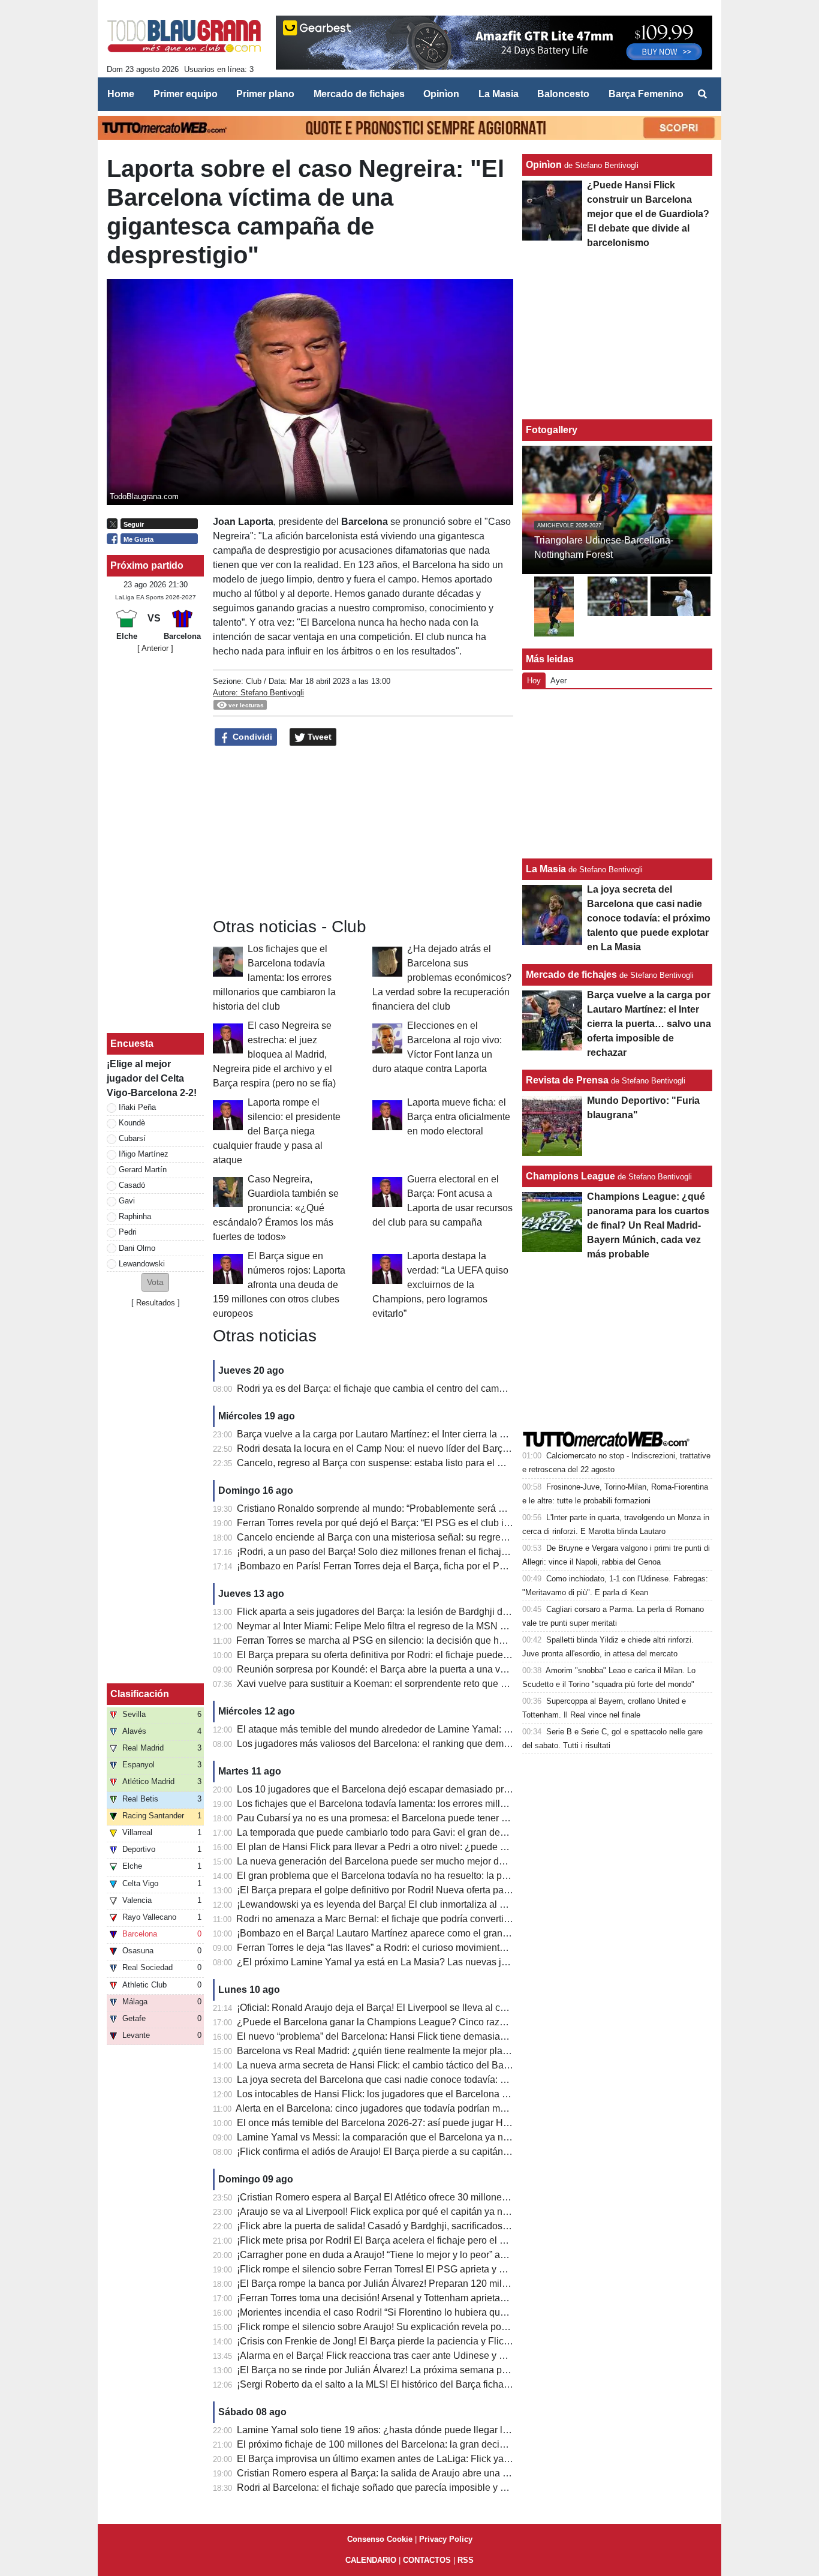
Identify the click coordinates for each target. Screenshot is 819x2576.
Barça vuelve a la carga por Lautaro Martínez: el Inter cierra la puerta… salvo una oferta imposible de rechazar (470, 1434)
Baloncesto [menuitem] (563, 94)
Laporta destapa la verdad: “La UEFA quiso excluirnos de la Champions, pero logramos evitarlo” (440, 1285)
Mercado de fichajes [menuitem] (359, 94)
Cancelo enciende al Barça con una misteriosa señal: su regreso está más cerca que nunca (431, 1537)
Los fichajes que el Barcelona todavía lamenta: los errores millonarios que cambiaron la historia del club (274, 978)
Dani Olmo (137, 1248)
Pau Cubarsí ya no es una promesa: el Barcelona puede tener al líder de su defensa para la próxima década (466, 1818)
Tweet (318, 737)
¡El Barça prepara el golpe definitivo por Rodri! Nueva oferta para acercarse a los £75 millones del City (454, 1890)
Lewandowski (142, 1264)
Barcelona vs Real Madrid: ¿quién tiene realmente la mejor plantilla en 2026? (401, 2051)
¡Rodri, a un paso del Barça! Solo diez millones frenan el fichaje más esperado (403, 1552)
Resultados (156, 1303)
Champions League (570, 1176)
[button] (155, 1282)
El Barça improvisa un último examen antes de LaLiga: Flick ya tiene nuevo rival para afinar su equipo (453, 2459)
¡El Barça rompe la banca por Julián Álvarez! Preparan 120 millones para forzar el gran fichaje (436, 2284)
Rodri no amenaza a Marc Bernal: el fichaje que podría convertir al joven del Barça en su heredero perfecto (463, 1919)
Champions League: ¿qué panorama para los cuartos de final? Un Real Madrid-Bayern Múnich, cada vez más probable (648, 1225)
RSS (466, 2560)
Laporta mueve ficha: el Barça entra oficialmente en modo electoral (459, 1117)
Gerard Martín (143, 1170)
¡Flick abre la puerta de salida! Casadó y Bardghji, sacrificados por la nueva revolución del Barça (442, 2226)
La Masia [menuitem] (499, 94)
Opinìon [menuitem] (441, 94)
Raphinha (135, 1216)
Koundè (132, 1123)
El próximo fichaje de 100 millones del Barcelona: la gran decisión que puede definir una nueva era (447, 2444)
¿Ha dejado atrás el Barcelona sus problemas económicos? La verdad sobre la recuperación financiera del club (442, 978)
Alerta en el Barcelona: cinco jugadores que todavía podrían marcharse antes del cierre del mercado (448, 2108)
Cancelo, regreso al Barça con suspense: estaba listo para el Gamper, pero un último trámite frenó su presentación (479, 1463)
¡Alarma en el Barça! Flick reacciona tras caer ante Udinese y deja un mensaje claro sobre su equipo (450, 2356)
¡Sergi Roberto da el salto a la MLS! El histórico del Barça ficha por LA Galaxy (401, 2384)
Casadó (132, 1185)
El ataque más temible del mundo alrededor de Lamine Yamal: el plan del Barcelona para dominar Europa (462, 1729)
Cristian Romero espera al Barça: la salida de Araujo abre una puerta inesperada (408, 2473)
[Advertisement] (363, 832)
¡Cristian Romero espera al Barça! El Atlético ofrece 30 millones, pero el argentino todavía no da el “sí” (453, 2197)
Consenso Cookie (380, 2539)
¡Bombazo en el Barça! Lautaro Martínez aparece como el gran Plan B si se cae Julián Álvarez (437, 1933)
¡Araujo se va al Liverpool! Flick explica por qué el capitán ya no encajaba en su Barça (420, 2212)
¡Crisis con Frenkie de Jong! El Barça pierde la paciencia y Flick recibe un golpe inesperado (432, 2341)
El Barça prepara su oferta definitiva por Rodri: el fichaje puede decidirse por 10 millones (424, 1655)
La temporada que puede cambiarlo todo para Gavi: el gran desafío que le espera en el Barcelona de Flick (462, 1832)
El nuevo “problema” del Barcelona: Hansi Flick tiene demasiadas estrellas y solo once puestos (439, 2036)
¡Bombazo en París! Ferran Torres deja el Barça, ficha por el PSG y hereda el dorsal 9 (418, 1566)
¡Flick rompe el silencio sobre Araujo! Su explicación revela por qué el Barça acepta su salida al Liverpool (461, 2327)
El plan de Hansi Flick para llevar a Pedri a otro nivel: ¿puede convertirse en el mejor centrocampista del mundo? (477, 1847)
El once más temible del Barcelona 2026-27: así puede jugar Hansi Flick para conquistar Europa (441, 2123)
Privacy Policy (446, 2539)
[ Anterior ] (155, 648)
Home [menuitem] (121, 94)
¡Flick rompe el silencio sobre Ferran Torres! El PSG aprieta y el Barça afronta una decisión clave (442, 2269)
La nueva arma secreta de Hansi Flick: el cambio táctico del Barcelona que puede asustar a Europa (448, 2065)
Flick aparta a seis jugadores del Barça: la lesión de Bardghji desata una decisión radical (425, 1612)
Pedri (128, 1232)
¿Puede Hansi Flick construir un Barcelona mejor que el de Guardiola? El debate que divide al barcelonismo (648, 214)
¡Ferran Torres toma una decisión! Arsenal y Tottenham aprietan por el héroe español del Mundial (442, 2298)
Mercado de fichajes (571, 975)
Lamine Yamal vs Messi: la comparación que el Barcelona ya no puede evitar (400, 2137)
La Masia (546, 869)
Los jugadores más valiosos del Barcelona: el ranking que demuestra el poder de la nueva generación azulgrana (476, 1744)
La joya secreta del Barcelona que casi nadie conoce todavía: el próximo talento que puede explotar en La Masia (476, 2080)
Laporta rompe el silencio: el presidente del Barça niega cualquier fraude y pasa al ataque (277, 1131)
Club (254, 681)
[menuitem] (702, 94)
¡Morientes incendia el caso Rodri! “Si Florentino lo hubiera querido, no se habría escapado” (432, 2312)
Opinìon (544, 165)
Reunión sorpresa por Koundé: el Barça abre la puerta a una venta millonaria (400, 1669)
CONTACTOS (427, 2560)
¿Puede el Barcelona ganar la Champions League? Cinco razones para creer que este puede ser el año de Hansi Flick (490, 2022)
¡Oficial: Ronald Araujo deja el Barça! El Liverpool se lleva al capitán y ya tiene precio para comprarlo (451, 2008)
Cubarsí (132, 1138)
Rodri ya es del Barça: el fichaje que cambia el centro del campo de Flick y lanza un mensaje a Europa (454, 1388)
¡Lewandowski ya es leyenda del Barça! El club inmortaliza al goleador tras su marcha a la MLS (439, 1904)
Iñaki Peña (137, 1107)
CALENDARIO (371, 2560)
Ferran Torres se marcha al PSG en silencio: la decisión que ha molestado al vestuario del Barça (441, 1640)
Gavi (127, 1201)
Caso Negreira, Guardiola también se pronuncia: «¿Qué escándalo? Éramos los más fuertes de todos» (276, 1208)
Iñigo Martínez (144, 1154)
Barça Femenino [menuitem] (646, 94)
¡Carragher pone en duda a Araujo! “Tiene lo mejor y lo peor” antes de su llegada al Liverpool (433, 2255)
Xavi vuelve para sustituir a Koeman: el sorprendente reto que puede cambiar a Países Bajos (434, 1684)
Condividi (251, 737)
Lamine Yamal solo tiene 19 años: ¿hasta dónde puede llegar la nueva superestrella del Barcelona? (449, 2430)
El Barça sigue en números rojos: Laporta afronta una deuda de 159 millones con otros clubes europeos (279, 1285)
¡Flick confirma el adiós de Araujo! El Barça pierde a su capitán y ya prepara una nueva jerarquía (441, 2152)
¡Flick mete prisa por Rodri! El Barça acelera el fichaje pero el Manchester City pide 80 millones (439, 2240)
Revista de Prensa (567, 1080)
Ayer (558, 681)
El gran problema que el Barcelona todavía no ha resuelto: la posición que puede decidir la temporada (453, 1876)
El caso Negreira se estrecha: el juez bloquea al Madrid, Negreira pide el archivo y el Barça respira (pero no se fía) (274, 1054)
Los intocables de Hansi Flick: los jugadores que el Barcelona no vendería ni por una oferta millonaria (452, 2094)
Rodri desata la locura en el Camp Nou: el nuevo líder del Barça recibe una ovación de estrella (437, 1448)
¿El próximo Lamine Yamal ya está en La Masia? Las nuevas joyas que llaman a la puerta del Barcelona (459, 1962)
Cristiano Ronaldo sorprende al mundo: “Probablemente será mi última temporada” (412, 1508)
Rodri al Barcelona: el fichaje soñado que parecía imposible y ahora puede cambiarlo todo (428, 2488)
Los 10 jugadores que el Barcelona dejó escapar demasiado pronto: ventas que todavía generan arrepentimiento (475, 1789)
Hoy (534, 681)
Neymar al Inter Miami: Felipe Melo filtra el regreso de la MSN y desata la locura (406, 1626)
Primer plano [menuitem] (265, 94)
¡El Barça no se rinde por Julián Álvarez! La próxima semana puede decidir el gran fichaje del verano (451, 2370)
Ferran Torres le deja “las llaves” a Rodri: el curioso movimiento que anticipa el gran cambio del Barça (452, 1948)
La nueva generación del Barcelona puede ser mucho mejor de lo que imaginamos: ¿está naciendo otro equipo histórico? (495, 1861)
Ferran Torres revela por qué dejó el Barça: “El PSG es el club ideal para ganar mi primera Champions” (455, 1523)
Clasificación (140, 1694)
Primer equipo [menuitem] (186, 94)
